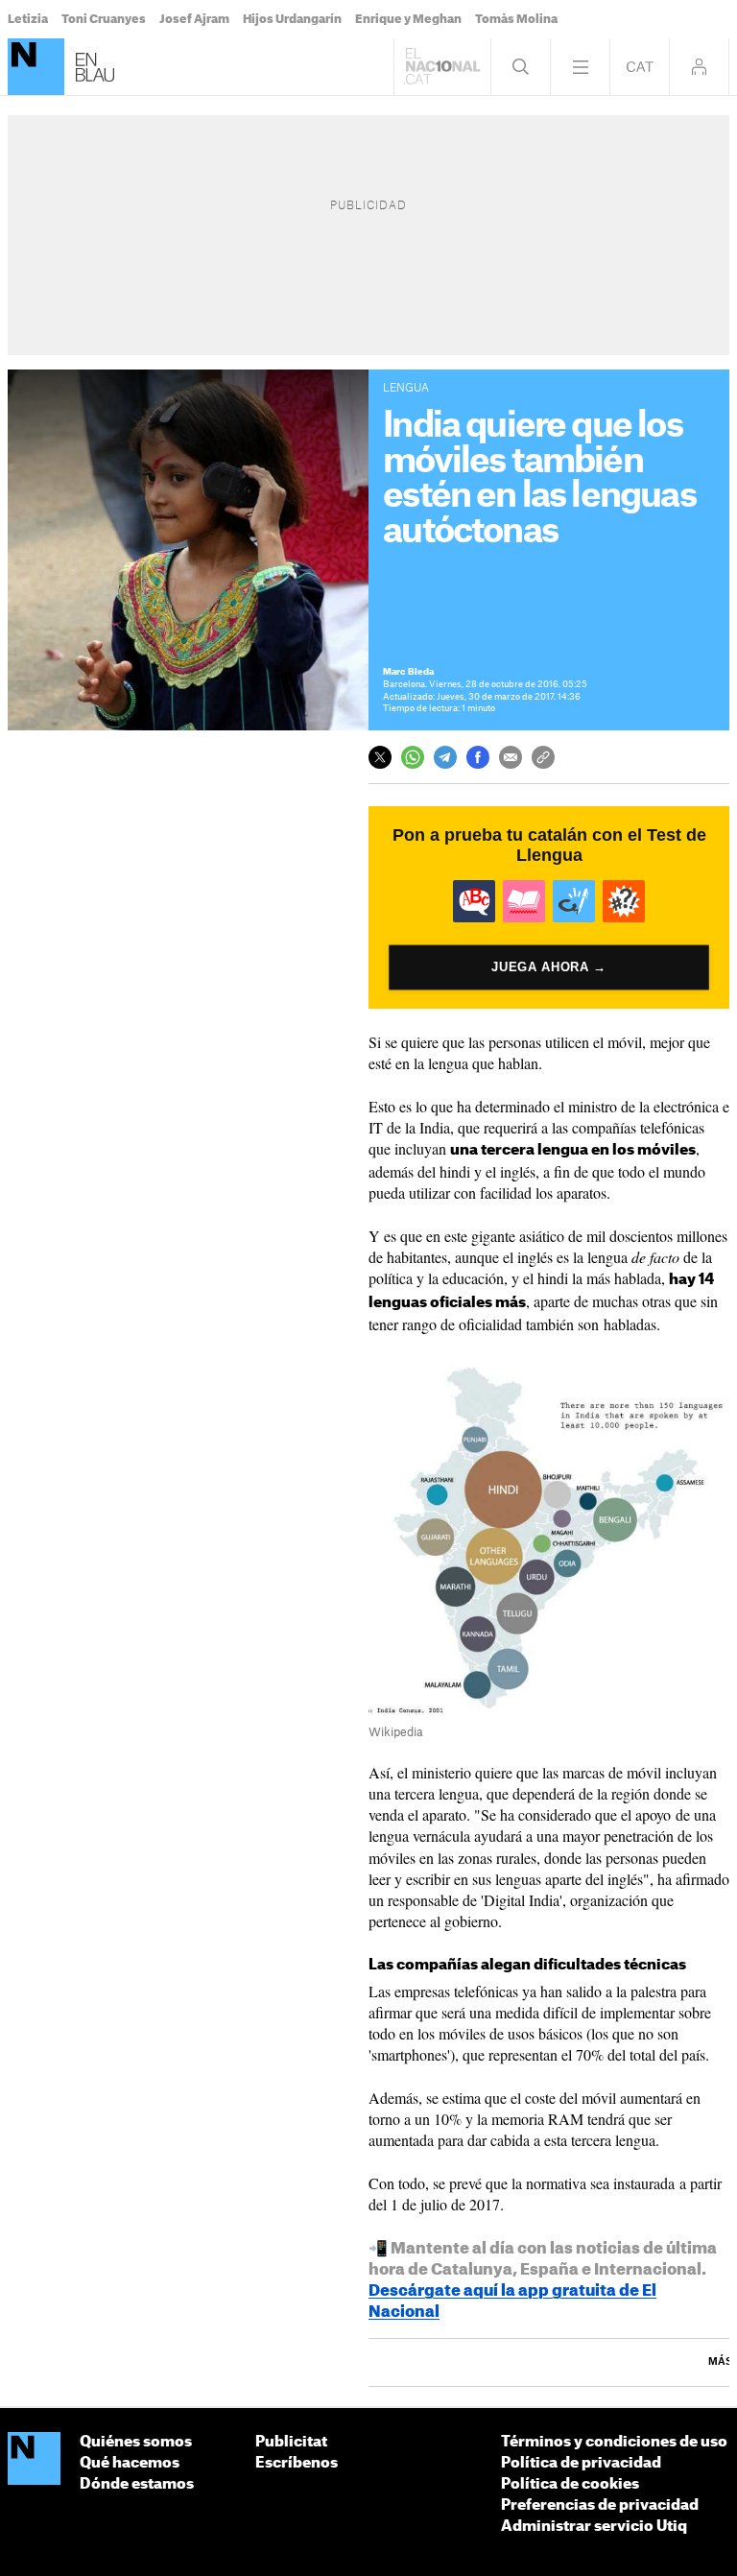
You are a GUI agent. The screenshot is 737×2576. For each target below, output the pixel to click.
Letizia (28, 19)
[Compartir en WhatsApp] (413, 757)
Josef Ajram (194, 19)
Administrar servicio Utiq (594, 2527)
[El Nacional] (36, 67)
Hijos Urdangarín (292, 19)
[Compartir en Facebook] (478, 757)
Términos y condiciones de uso (614, 2442)
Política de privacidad (581, 2463)
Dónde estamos (137, 2484)
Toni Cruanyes (104, 19)
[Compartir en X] (380, 757)
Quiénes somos (136, 2442)
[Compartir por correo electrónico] (511, 757)
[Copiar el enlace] (543, 757)
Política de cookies (570, 2484)
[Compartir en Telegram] (445, 757)
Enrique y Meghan (408, 19)
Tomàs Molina (516, 19)
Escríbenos (297, 2463)
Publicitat (291, 2442)
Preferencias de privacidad (600, 2505)
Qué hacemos (130, 2463)
